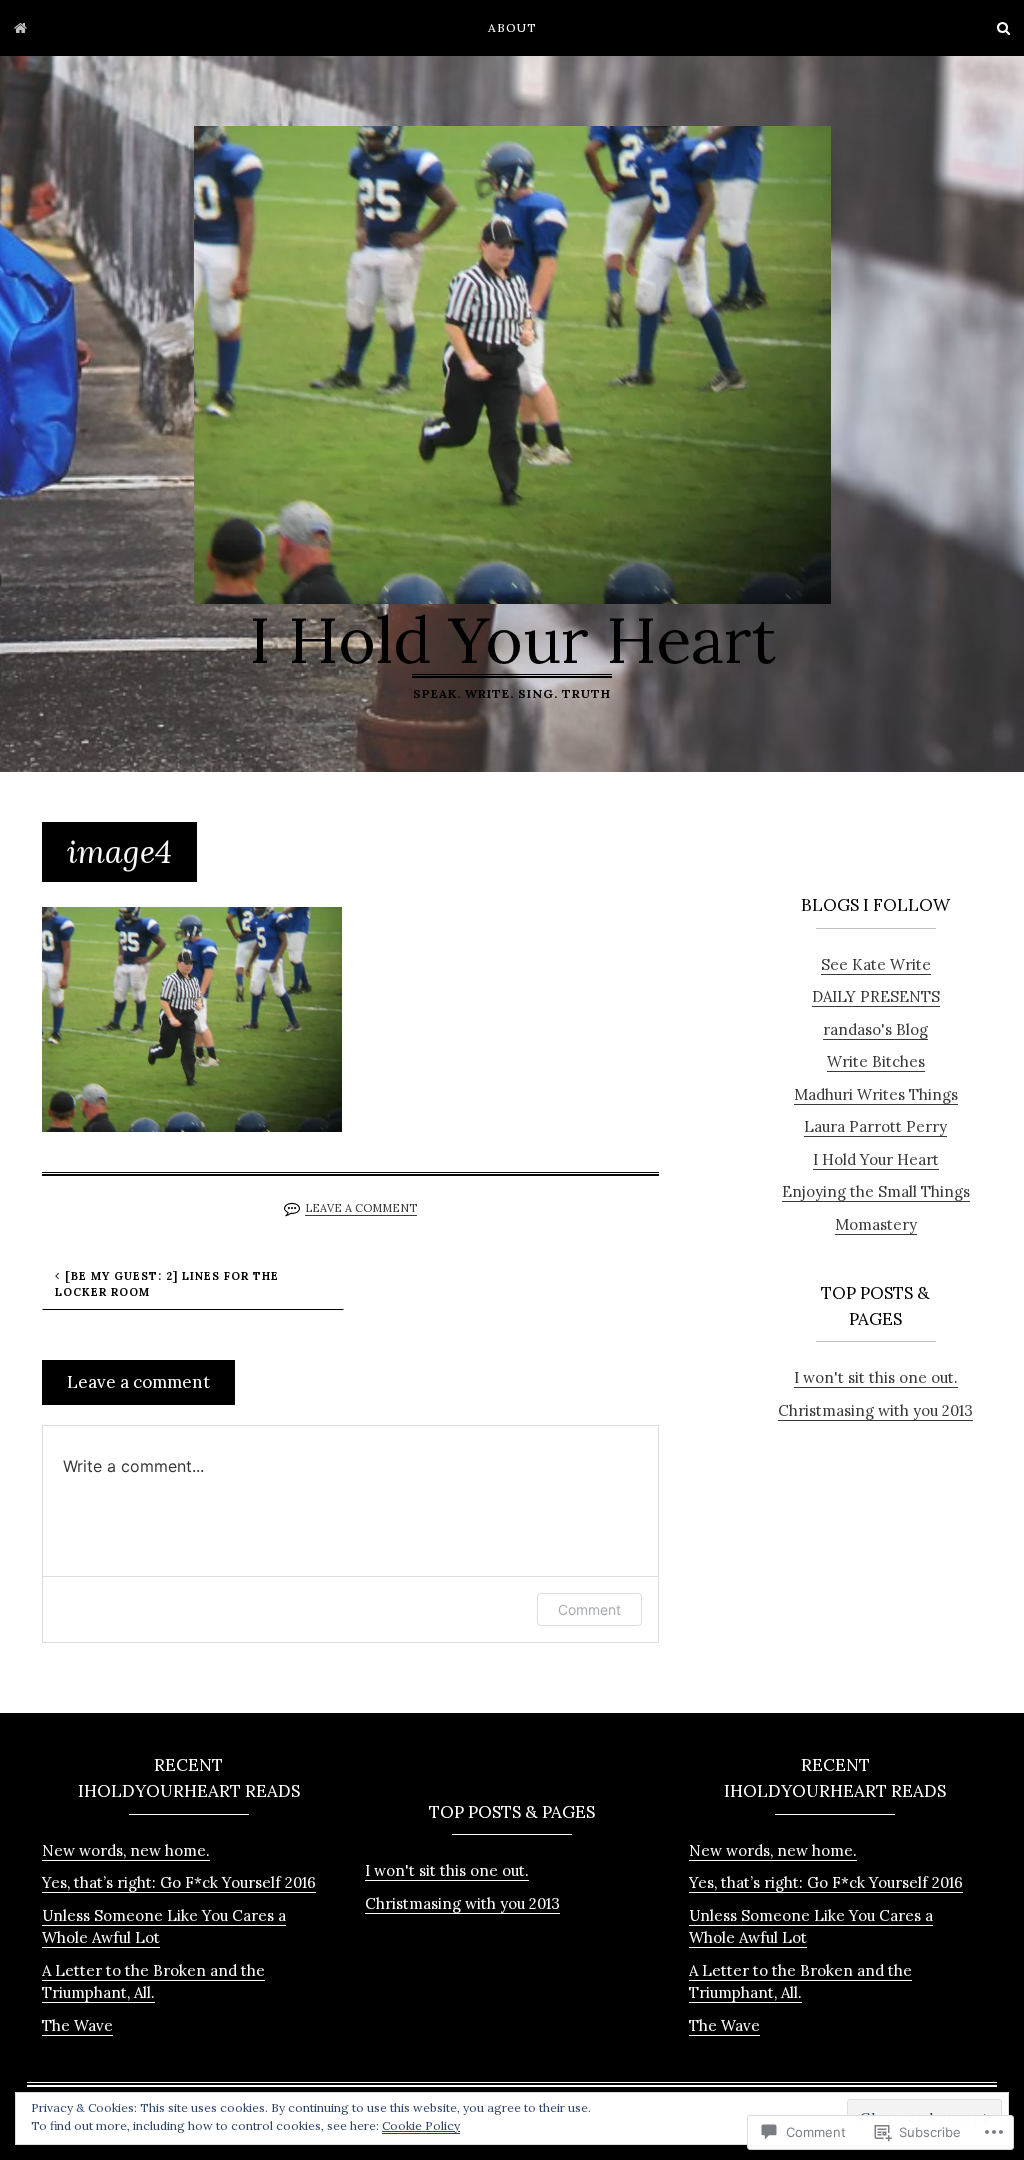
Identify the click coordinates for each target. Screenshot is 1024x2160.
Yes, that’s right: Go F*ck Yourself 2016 (179, 1882)
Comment (589, 1609)
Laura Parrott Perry (875, 1126)
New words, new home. (126, 1850)
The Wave (77, 2025)
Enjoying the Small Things (876, 1191)
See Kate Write (876, 964)
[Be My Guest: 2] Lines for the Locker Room (167, 1284)
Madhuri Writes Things (876, 1094)
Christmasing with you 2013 (875, 1410)
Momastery (876, 1224)
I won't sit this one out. (876, 1377)
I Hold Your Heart (512, 640)
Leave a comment (361, 1208)
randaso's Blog (875, 1029)
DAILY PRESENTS (876, 996)
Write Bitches (876, 1061)
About (512, 27)
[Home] (20, 28)
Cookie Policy (421, 2125)
